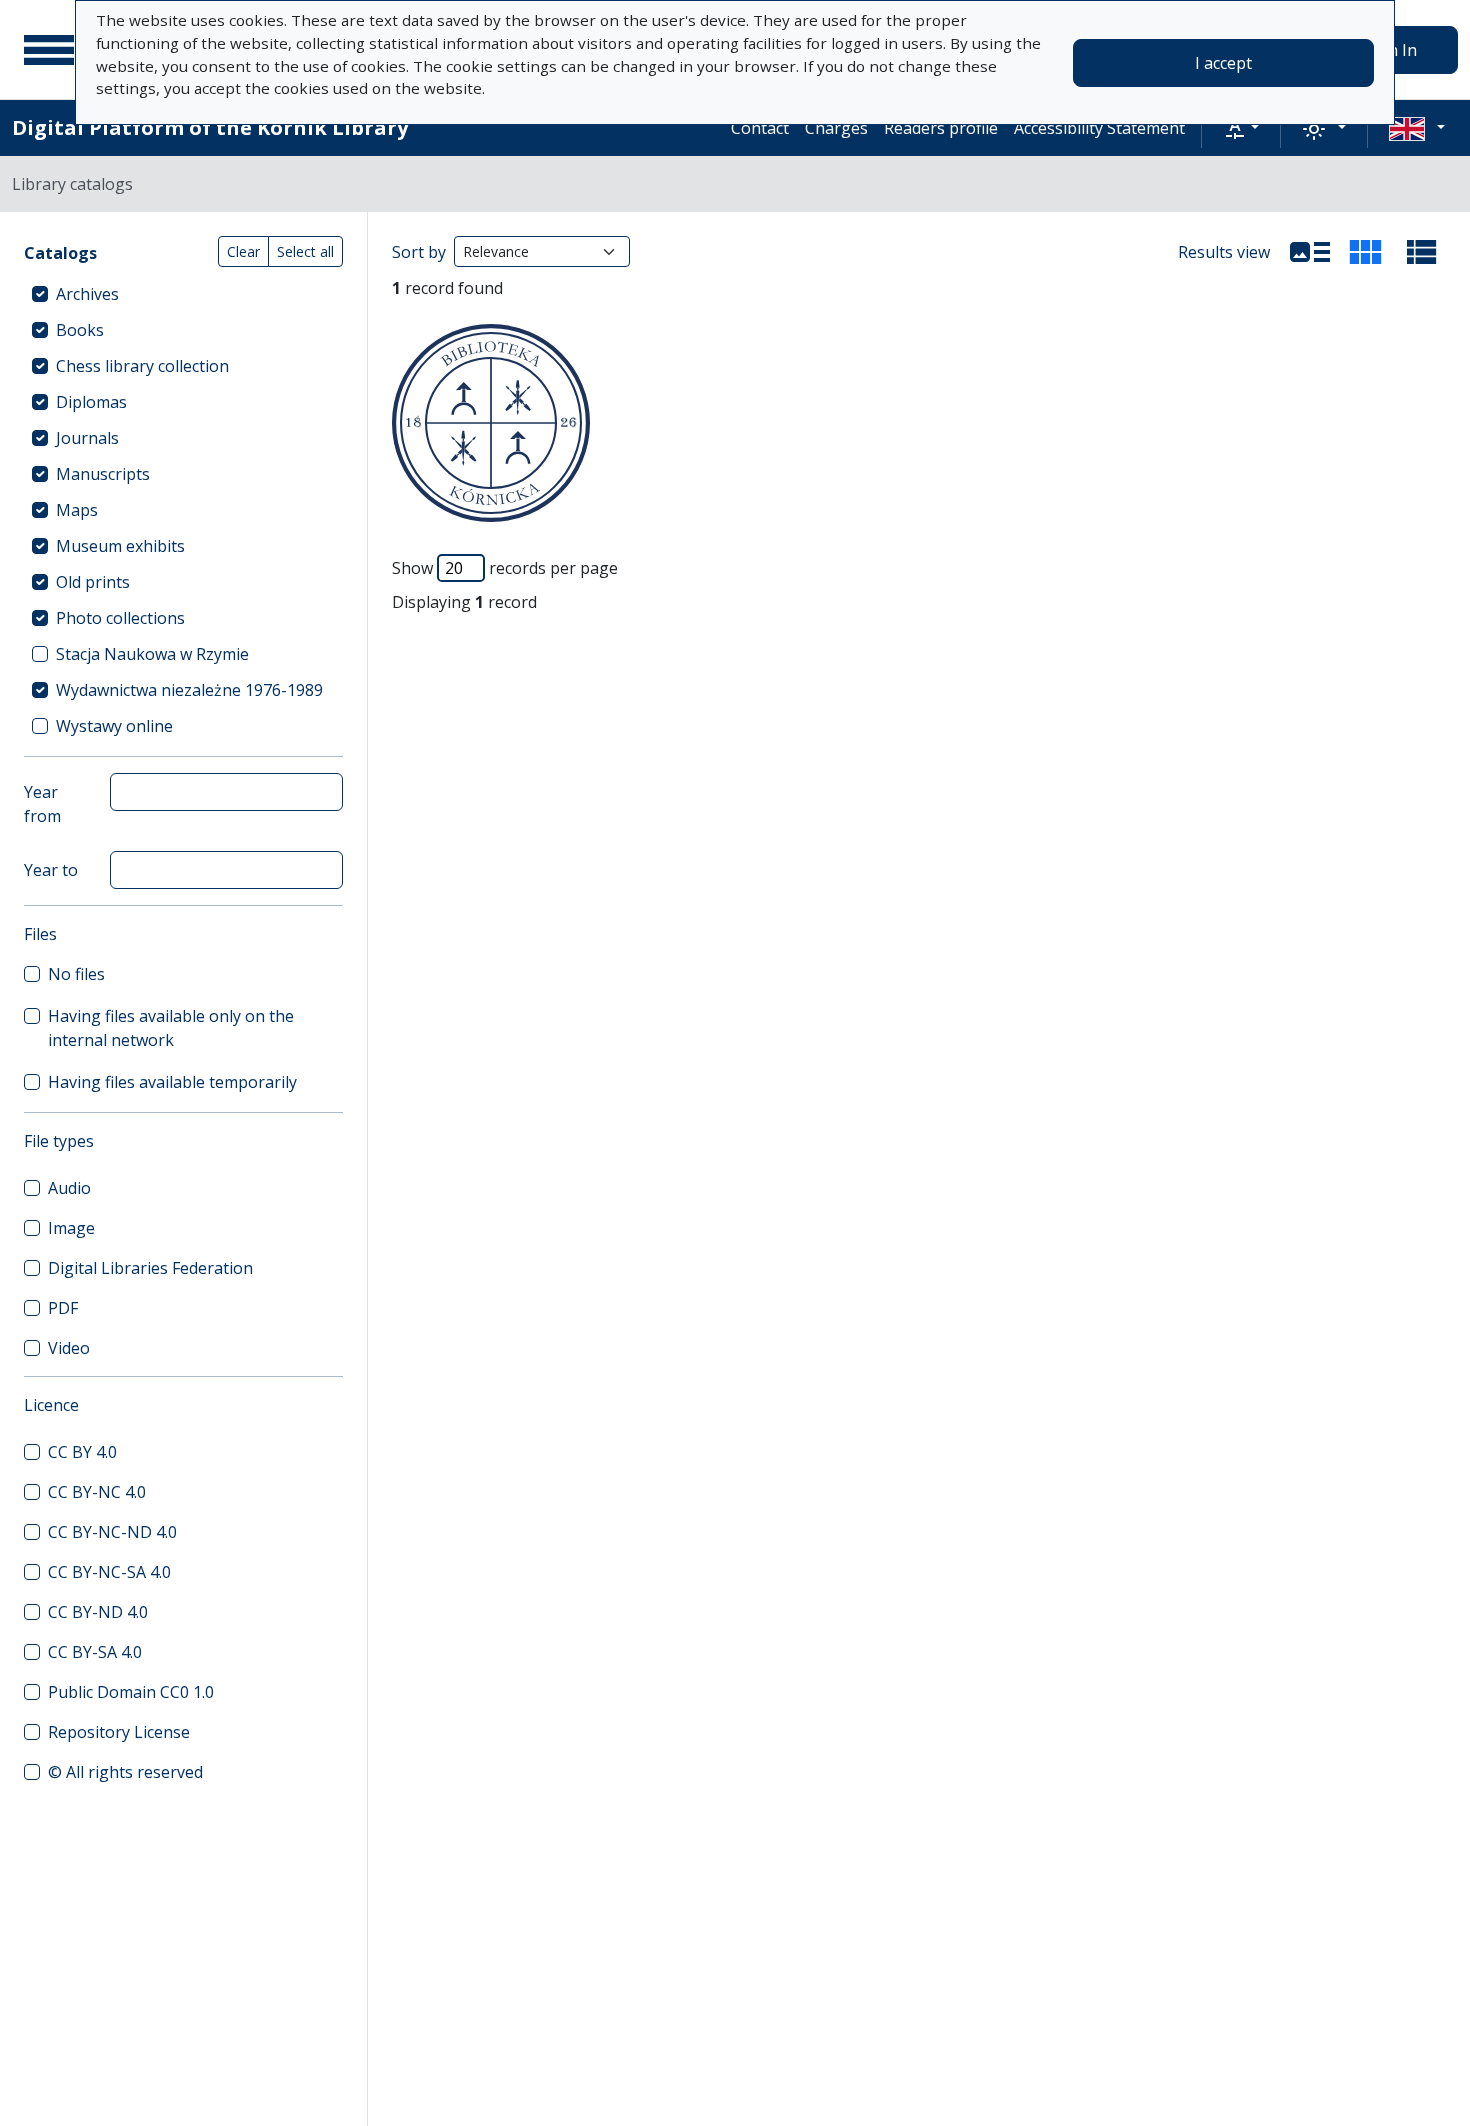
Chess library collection (142, 366)
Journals (87, 438)
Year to (51, 870)
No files (76, 974)
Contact (760, 128)
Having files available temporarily (172, 1082)
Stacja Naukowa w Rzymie (152, 654)
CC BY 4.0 (82, 1452)
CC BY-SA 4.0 (95, 1652)
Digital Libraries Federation (150, 1268)
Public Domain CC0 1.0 (131, 1692)
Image (71, 1228)
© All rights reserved (125, 1772)
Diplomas (91, 402)
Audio (69, 1188)
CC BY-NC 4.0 (97, 1492)
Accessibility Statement (1099, 128)
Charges (836, 128)
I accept (1223, 63)
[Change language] (1417, 128)
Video (69, 1348)
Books (80, 330)
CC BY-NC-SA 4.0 (109, 1572)
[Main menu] (49, 50)
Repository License (119, 1732)
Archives (87, 294)
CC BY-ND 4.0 (98, 1612)
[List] (1310, 252)
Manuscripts (103, 474)
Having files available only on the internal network (171, 1028)
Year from (42, 804)
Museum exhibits (120, 546)
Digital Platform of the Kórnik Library (210, 127)
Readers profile (941, 128)
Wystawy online (114, 726)
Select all (305, 251)
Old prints (93, 582)
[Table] (1422, 252)
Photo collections (120, 618)
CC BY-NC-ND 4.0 (112, 1532)
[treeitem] (183, 294)
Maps (77, 510)
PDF (63, 1308)
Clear (243, 251)
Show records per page (505, 568)
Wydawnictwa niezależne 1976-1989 (189, 690)
